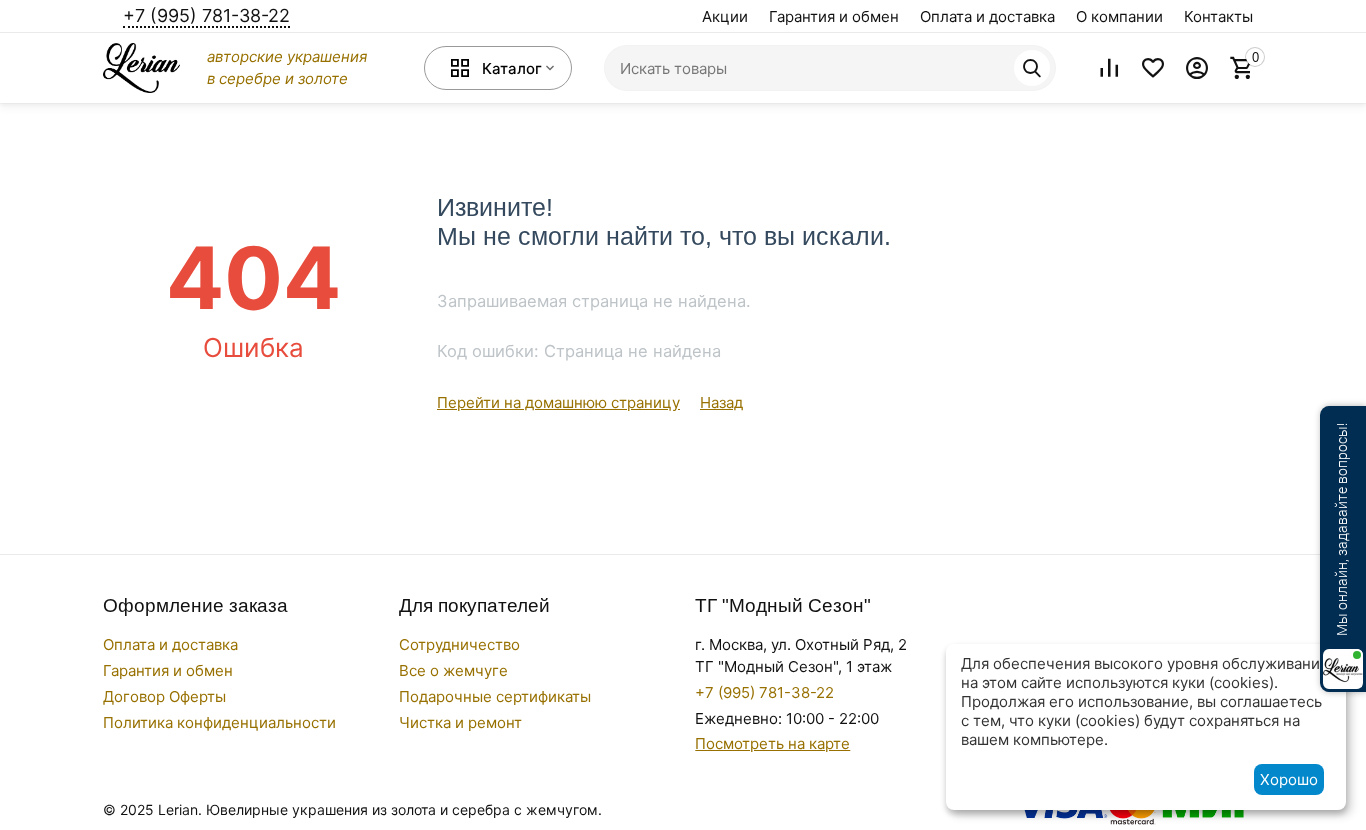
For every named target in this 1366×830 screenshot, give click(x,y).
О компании (1119, 16)
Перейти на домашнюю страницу (558, 402)
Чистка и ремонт (460, 722)
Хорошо (1289, 779)
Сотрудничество (459, 644)
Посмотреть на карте (772, 743)
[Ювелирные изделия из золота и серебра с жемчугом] (141, 66)
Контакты (1218, 16)
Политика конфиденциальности (219, 722)
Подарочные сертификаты (495, 696)
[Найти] (1032, 68)
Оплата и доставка (987, 16)
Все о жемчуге (453, 670)
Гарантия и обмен (834, 16)
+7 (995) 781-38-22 (206, 15)
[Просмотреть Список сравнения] (1109, 68)
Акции (725, 16)
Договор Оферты (164, 696)
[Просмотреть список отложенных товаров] (1153, 68)
